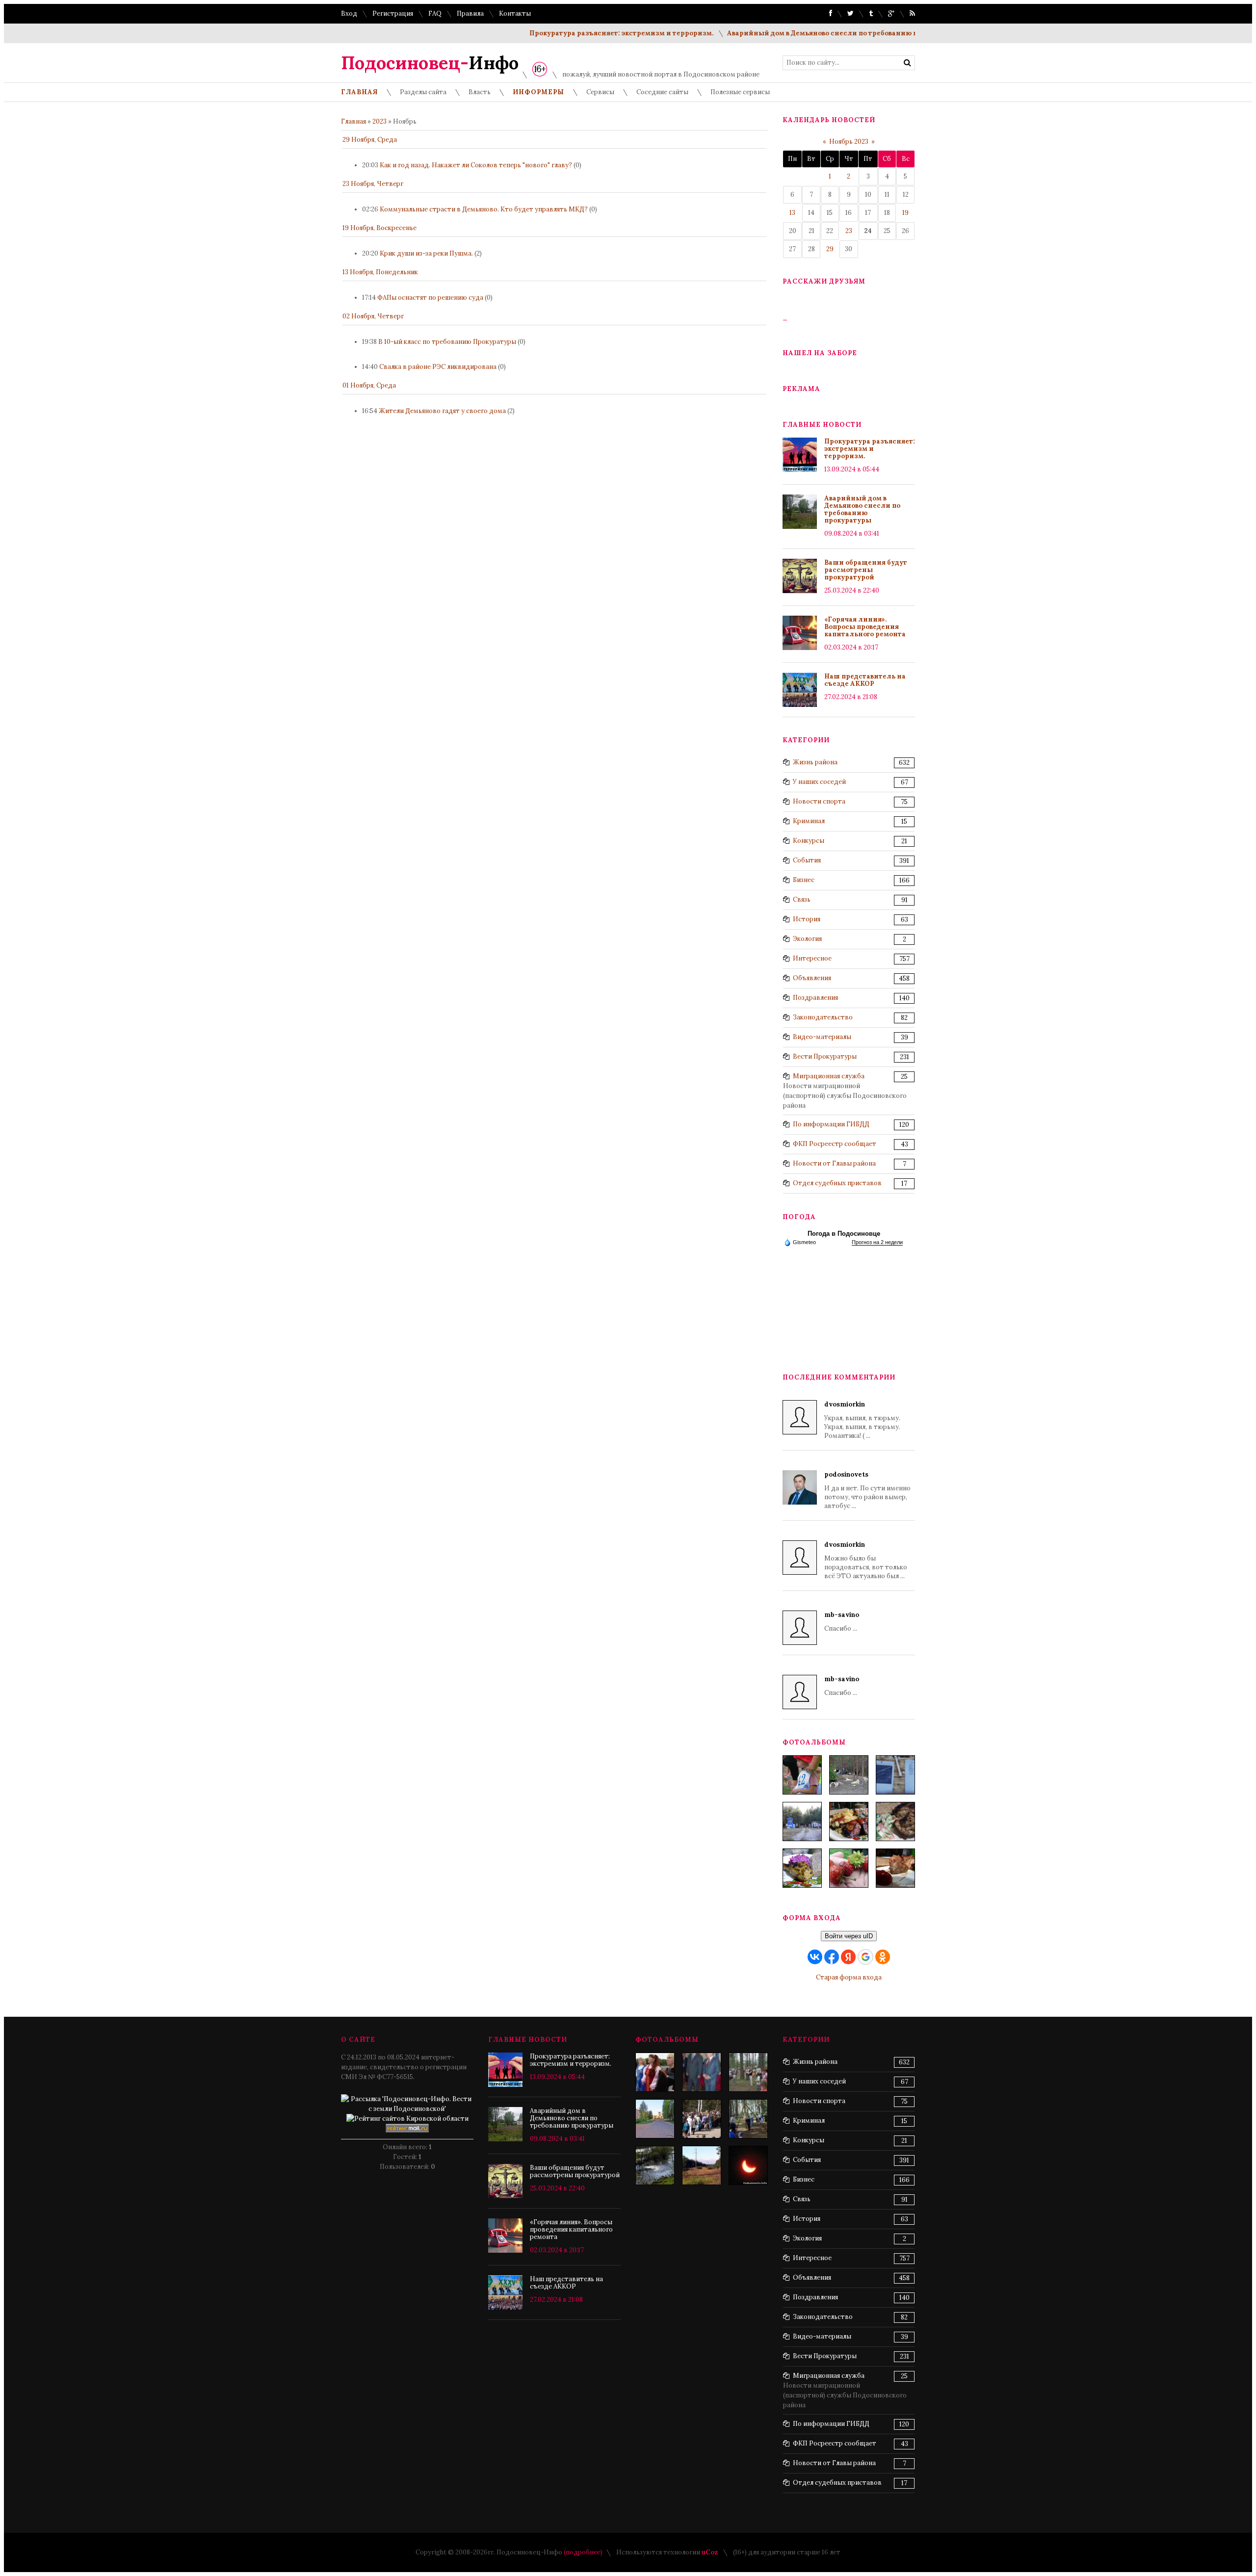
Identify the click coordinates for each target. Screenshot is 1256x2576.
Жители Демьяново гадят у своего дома (442, 411)
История (807, 919)
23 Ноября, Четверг (373, 184)
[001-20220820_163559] (802, 1821)
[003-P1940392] (849, 1775)
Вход (349, 13)
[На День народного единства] (802, 1868)
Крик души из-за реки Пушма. (426, 253)
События (807, 860)
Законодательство (823, 1017)
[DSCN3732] (702, 2072)
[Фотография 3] (655, 2165)
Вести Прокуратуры (825, 1056)
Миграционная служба (829, 1076)
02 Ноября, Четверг (373, 316)
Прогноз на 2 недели (877, 1242)
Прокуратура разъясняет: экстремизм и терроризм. (571, 33)
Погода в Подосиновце (844, 1234)
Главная (353, 121)
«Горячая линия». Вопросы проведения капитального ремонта (865, 627)
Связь (802, 899)
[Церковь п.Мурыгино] (655, 2119)
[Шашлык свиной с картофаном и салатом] (849, 1821)
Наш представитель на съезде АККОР (865, 680)
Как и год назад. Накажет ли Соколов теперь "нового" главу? (476, 165)
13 (792, 213)
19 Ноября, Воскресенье (379, 228)
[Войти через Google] (865, 1957)
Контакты (515, 13)
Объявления (812, 978)
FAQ (435, 13)
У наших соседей (819, 782)
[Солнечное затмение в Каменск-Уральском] (748, 2165)
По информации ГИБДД (831, 1124)
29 (830, 249)
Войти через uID (849, 1936)
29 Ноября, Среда (370, 140)
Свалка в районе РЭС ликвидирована (438, 367)
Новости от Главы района (834, 1163)
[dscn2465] (748, 2072)
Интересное (812, 958)
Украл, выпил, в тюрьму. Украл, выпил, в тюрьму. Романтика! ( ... (862, 1420)
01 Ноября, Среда (369, 385)
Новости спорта (819, 801)
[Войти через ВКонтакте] (815, 1957)
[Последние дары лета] (849, 1868)
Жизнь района (815, 762)
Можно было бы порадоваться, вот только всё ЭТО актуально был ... (866, 1560)
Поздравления (815, 998)
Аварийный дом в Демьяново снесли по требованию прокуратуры (794, 33)
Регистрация (393, 13)
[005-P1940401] (802, 1775)
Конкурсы (809, 841)
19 (905, 213)
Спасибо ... (842, 1622)
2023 (379, 121)
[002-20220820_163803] (895, 1775)
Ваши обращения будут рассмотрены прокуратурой (866, 570)
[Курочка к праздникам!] (895, 1821)
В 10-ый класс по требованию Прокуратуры (447, 342)
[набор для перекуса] (895, 1868)
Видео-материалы (822, 1037)
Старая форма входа (849, 1977)
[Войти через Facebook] (832, 1957)
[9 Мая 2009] (702, 2119)
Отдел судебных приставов (837, 1183)
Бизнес (804, 880)
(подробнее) (583, 2552)
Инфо (430, 63)
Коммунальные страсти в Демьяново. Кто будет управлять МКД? (484, 209)
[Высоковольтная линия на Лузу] (702, 2165)
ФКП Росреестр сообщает (835, 1144)
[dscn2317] (748, 2119)
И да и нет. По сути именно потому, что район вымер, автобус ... (867, 1490)
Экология (807, 939)
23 (849, 231)
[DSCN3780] (655, 2072)
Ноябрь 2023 (849, 142)
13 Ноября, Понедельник (380, 272)
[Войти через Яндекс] (848, 1957)
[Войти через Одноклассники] (883, 1957)
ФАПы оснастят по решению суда (430, 298)
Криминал (809, 821)
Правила (470, 13)
